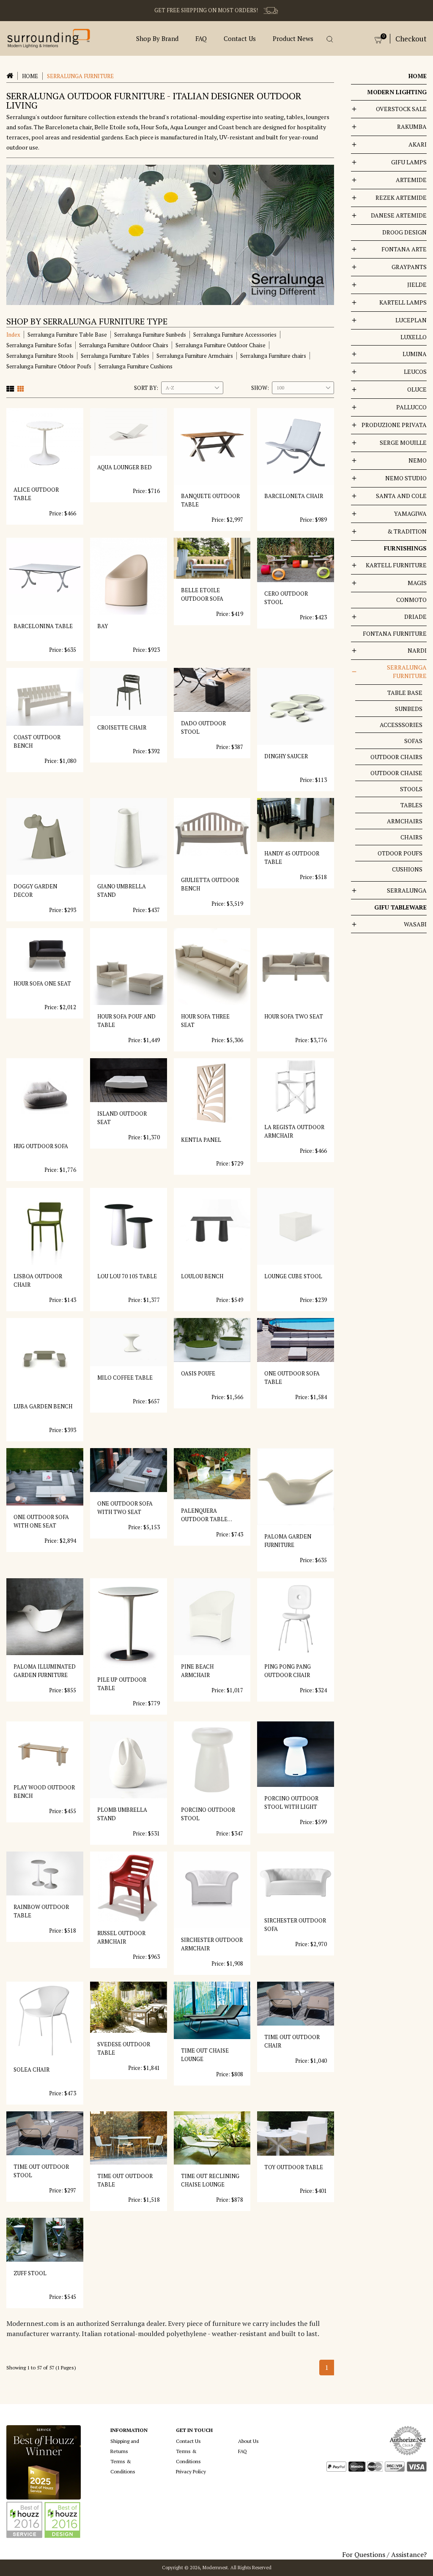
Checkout (411, 39)
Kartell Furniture (396, 565)
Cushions (407, 869)
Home (30, 76)
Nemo (418, 460)
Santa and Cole (401, 496)
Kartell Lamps (403, 302)
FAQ (201, 38)
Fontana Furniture (395, 633)
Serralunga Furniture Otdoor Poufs (49, 366)
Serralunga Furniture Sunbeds (150, 335)
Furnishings (405, 548)
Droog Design (404, 232)
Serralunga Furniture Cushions (136, 366)
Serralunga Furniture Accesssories (235, 335)
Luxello (414, 337)
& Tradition (407, 531)
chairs (411, 837)
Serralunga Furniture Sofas (39, 345)
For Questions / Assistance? (384, 2554)
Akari (418, 144)
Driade (415, 617)
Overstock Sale (401, 109)
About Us (248, 2441)
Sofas (413, 741)
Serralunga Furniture (407, 671)
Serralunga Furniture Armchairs (195, 356)
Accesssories (401, 725)
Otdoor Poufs (400, 853)
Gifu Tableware (400, 907)
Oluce (417, 389)
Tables (411, 805)
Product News (293, 38)
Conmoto (411, 600)
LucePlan (411, 320)
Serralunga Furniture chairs (273, 356)
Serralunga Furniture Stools (40, 356)
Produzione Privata (394, 425)
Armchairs (405, 821)
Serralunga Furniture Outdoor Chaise (221, 345)
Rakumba (412, 127)
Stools (411, 789)
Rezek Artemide (401, 197)
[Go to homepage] (49, 38)
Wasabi (415, 924)
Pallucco (411, 407)
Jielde (417, 285)
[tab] (10, 388)
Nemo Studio (406, 478)
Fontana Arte (404, 249)
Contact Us (240, 38)
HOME (418, 76)
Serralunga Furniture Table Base (67, 335)
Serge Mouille (403, 442)
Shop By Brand (157, 38)
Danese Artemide (399, 215)
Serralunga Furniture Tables (115, 356)
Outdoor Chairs (396, 757)
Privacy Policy (191, 2471)
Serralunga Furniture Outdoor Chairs (124, 345)
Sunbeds (409, 709)
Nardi (417, 650)
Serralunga (407, 890)
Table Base (405, 693)
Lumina (415, 354)
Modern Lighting (397, 92)
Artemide (411, 180)
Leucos (415, 372)
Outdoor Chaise (396, 773)
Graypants (409, 267)
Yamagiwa (410, 513)
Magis (417, 583)
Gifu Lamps (409, 162)
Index (13, 335)
